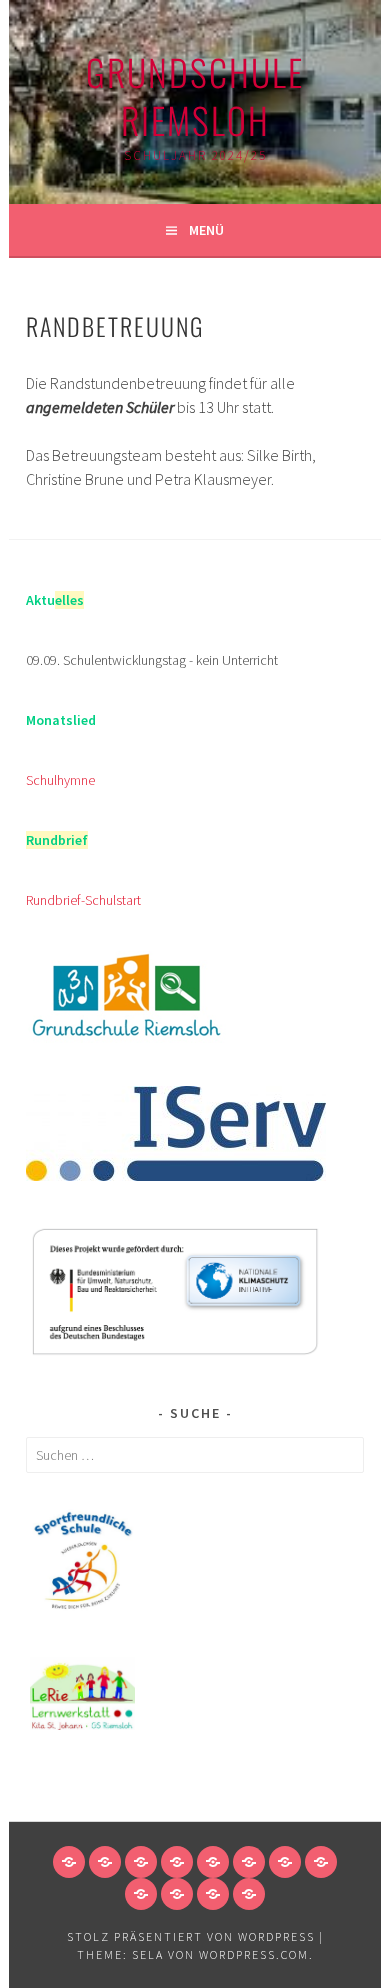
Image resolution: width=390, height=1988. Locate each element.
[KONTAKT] (321, 1862)
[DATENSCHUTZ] (177, 1894)
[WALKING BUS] (213, 1894)
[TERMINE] (285, 1862)
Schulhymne (60, 780)
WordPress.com (254, 1954)
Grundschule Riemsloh (195, 95)
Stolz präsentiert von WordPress (191, 1936)
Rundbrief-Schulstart (83, 900)
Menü (206, 230)
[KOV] (249, 1894)
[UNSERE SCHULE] (105, 1862)
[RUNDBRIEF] (249, 1862)
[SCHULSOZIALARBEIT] (177, 1862)
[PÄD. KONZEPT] (141, 1862)
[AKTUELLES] (69, 1862)
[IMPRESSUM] (141, 1894)
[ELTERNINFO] (213, 1862)
